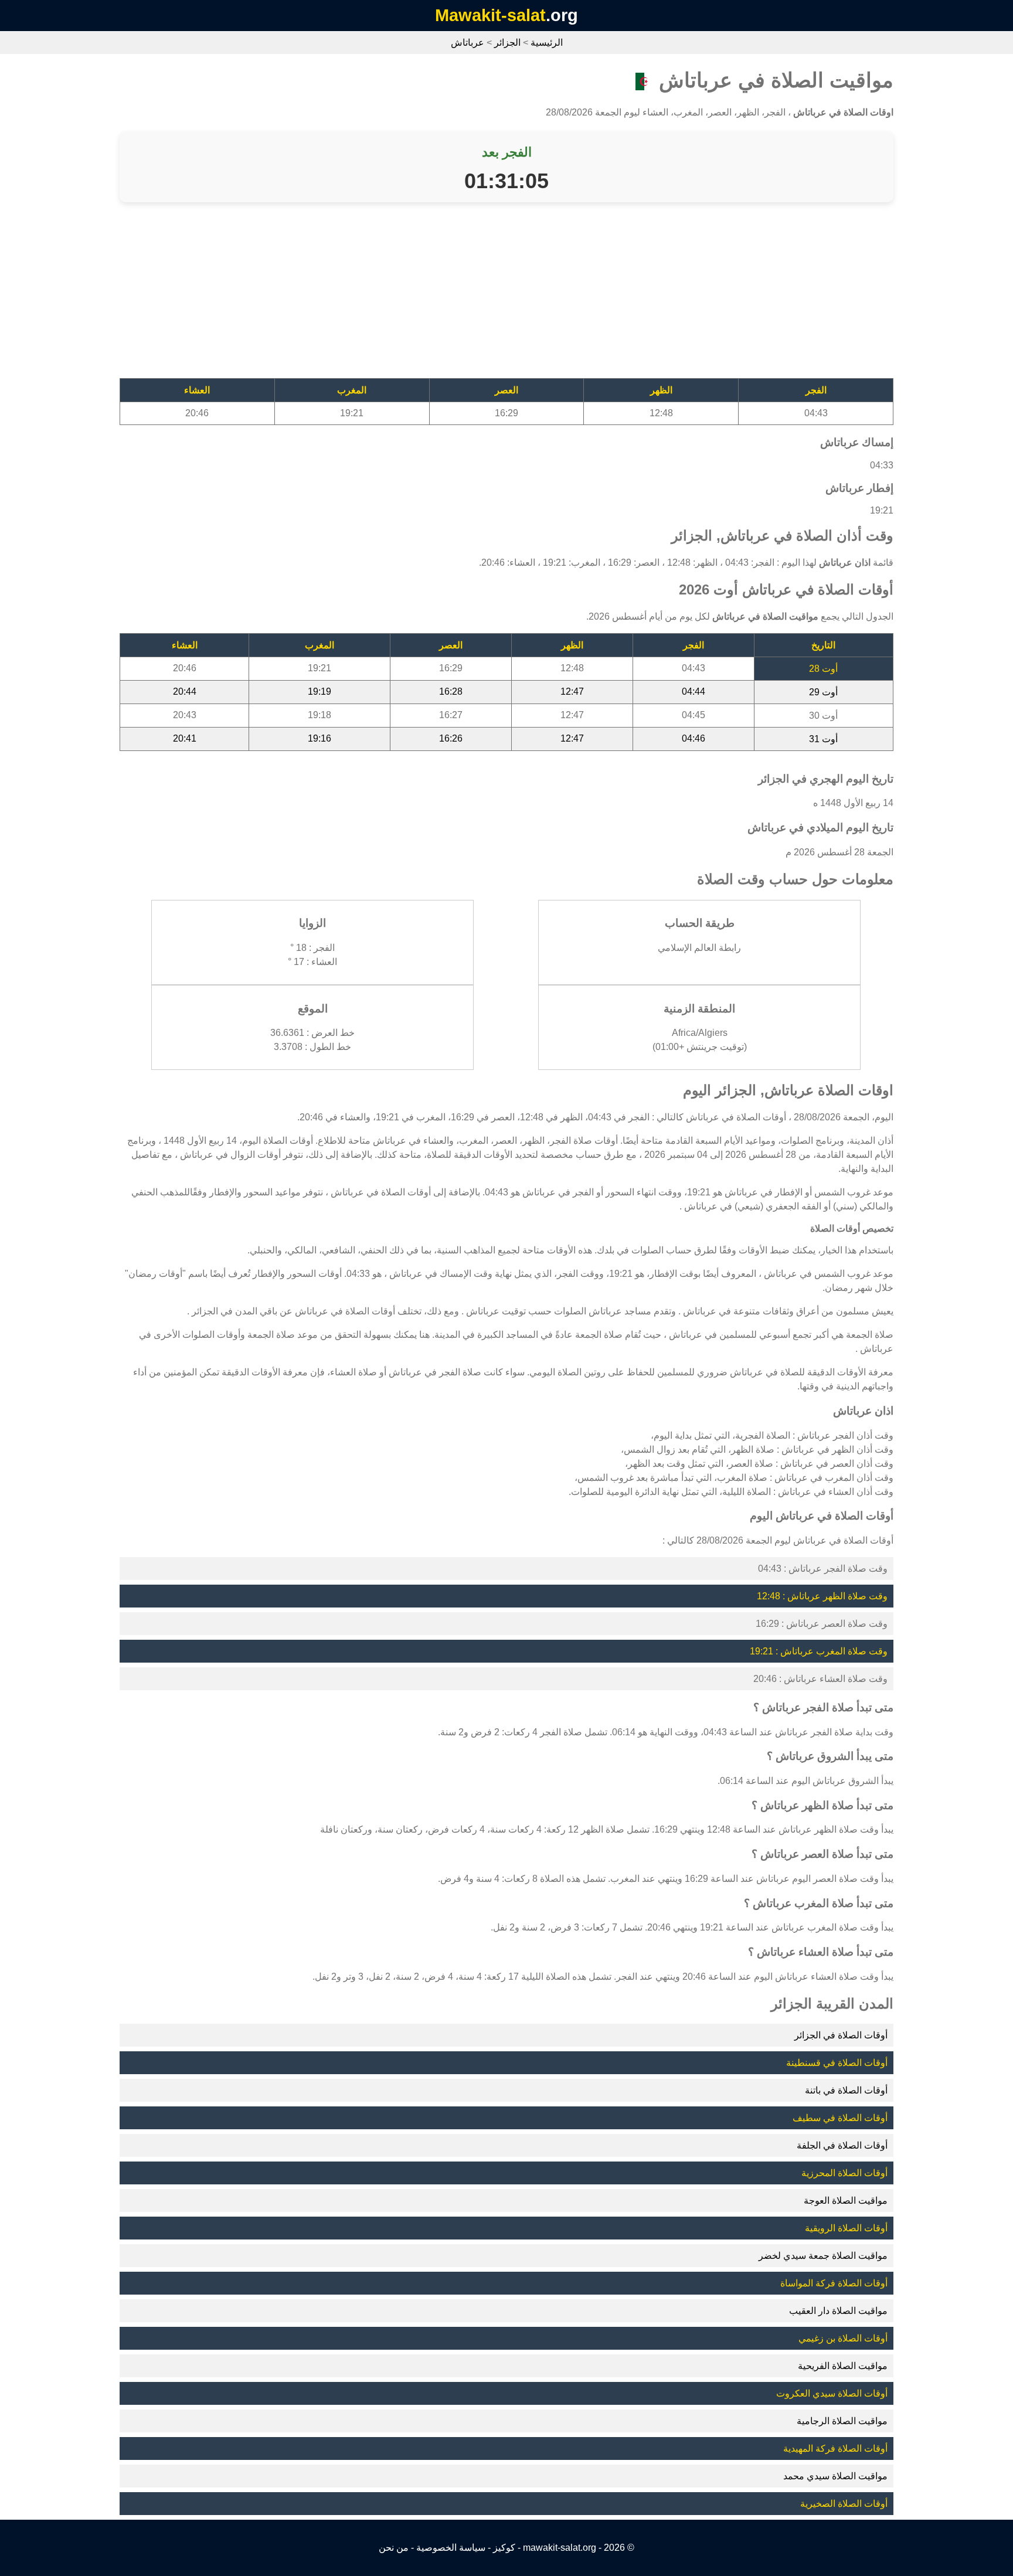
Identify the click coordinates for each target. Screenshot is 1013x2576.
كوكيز (504, 2548)
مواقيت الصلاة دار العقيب (838, 2311)
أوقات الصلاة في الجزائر (841, 2035)
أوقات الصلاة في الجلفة (842, 2145)
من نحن (394, 2548)
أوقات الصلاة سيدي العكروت (832, 2393)
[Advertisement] (542, 296)
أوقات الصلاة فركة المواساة (834, 2283)
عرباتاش (468, 43)
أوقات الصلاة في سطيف (840, 2118)
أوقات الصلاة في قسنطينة (837, 2063)
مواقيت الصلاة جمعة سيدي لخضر (823, 2256)
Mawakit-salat (490, 15)
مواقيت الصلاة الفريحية (843, 2366)
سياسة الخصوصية (451, 2548)
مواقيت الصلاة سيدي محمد (835, 2476)
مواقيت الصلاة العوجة (846, 2201)
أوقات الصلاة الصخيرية (844, 2504)
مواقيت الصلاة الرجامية (842, 2421)
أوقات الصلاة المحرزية (844, 2173)
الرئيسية (547, 43)
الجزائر (507, 43)
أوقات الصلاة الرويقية (846, 2228)
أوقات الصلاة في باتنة (846, 2090)
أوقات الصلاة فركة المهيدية (835, 2448)
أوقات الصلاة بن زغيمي (843, 2338)
